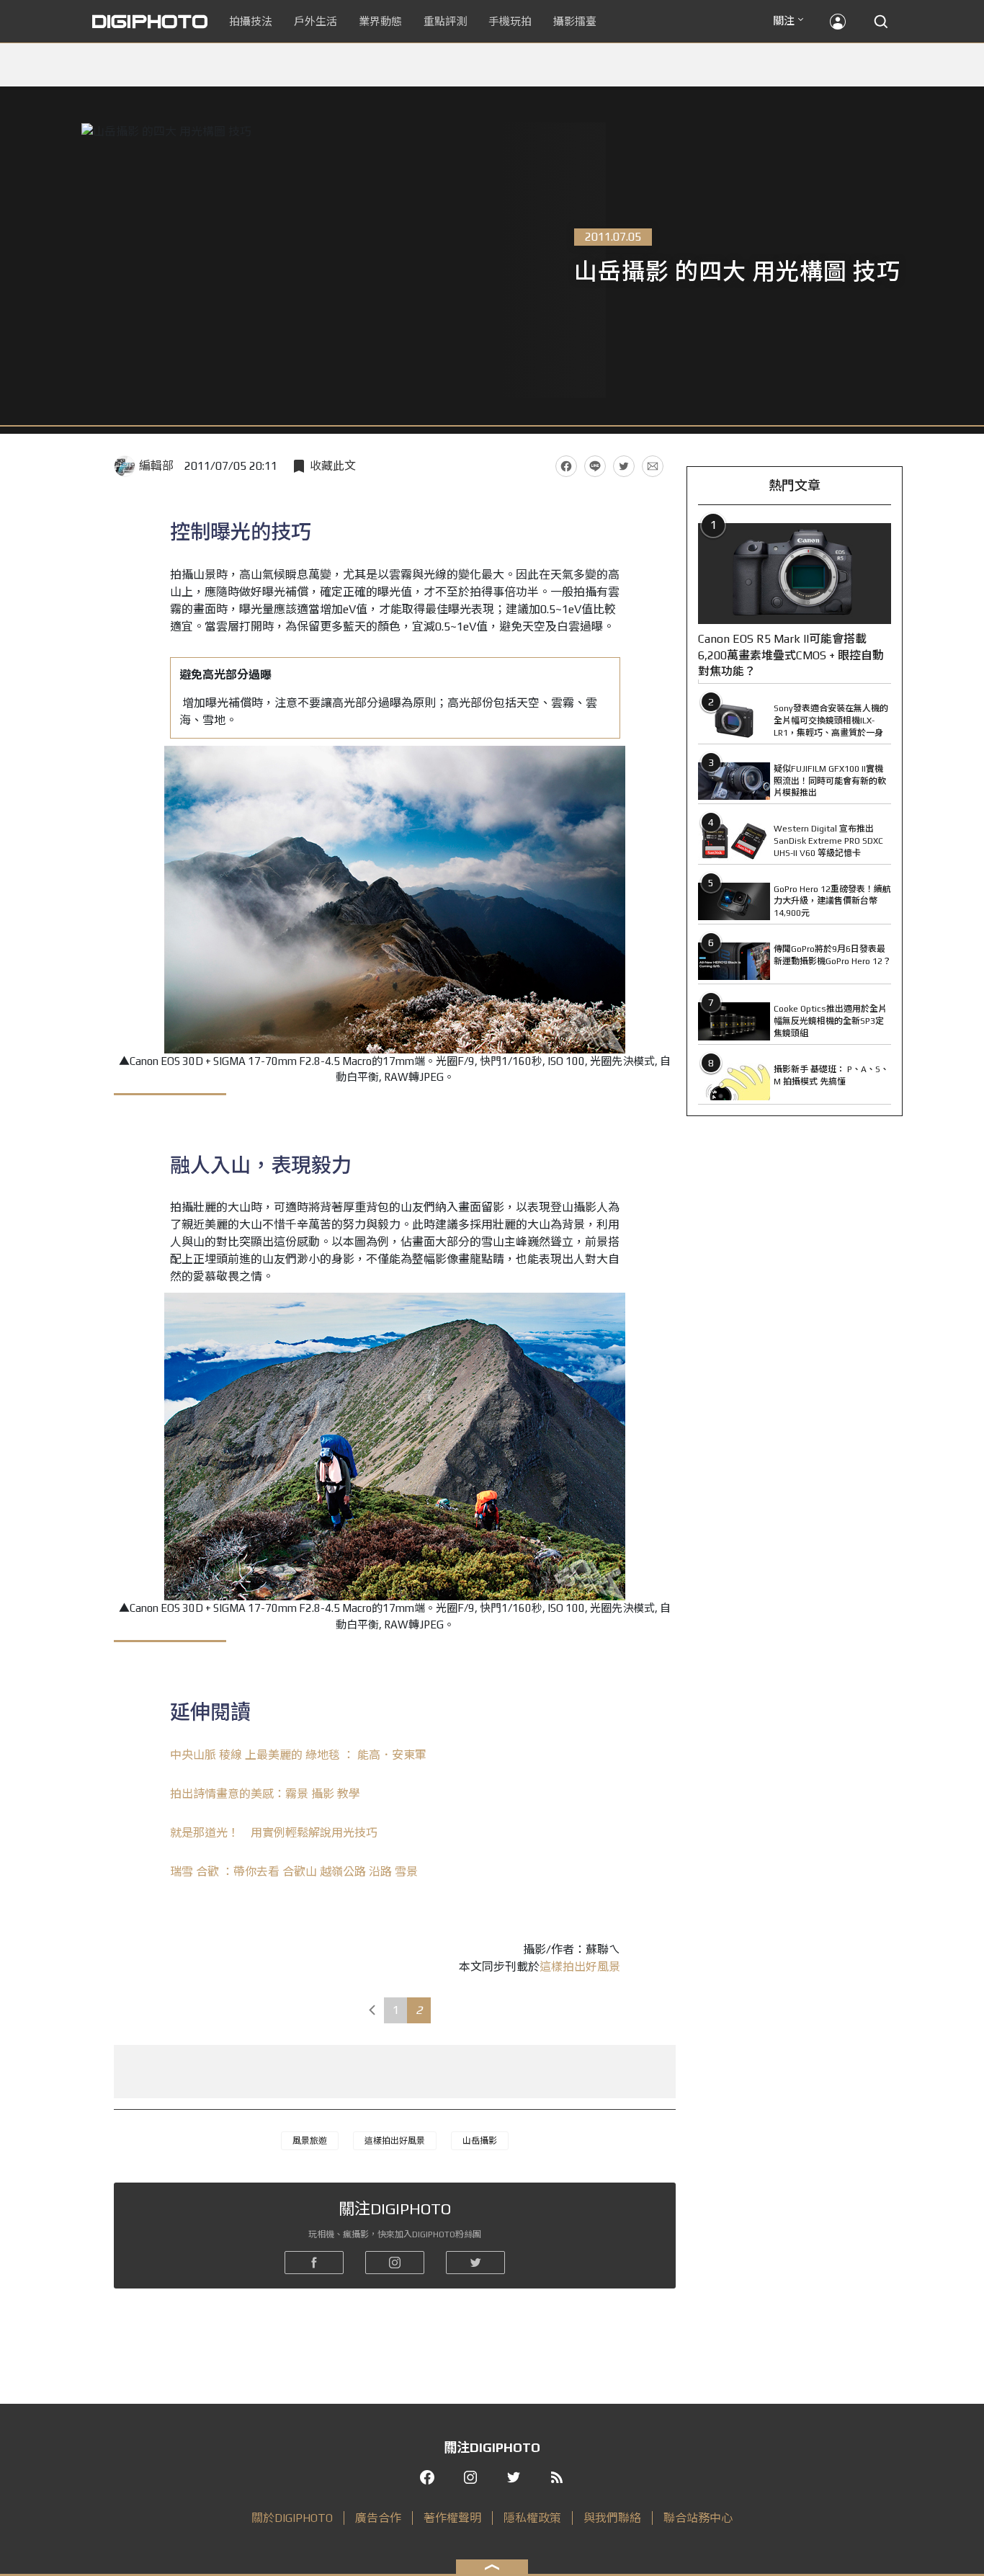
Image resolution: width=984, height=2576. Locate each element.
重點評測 (445, 21)
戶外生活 (316, 21)
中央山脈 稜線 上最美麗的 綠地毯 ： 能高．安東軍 (298, 1755)
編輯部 (156, 466)
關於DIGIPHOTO (292, 2518)
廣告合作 (378, 2518)
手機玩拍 (510, 21)
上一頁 (372, 2010)
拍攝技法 (251, 21)
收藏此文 (333, 466)
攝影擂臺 (575, 21)
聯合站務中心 (698, 2518)
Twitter (624, 466)
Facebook (566, 466)
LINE (595, 466)
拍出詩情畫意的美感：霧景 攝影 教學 (265, 1794)
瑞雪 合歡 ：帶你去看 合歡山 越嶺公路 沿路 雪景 (294, 1872)
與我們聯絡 (612, 2518)
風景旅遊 (310, 2141)
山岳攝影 (480, 2141)
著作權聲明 (452, 2518)
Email (653, 466)
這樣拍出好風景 (580, 1967)
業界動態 (380, 21)
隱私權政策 (532, 2518)
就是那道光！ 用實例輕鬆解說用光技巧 (274, 1833)
